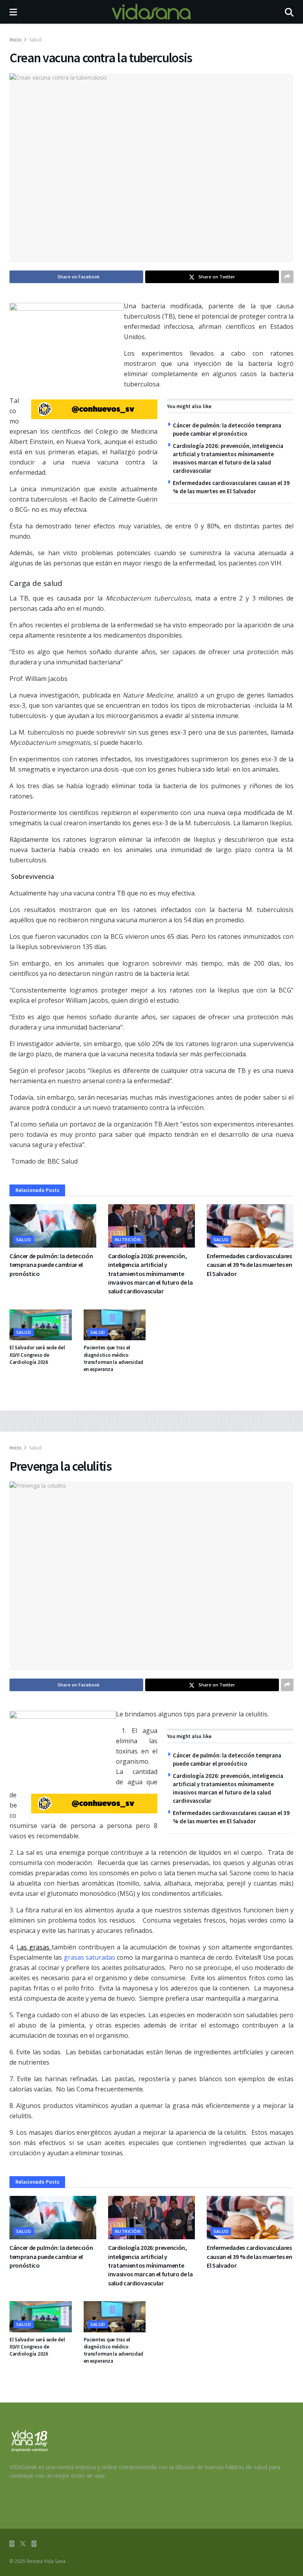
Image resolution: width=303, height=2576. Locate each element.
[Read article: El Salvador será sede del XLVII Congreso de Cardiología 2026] (41, 1325)
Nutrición (128, 1240)
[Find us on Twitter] (23, 2544)
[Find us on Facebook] (12, 2544)
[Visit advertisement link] (94, 409)
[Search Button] (289, 12)
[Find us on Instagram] (34, 2544)
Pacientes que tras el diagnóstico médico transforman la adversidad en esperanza (114, 1358)
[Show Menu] (13, 12)
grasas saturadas (90, 1957)
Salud (35, 40)
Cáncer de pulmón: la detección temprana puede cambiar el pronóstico (51, 1265)
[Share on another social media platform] (287, 277)
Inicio (15, 40)
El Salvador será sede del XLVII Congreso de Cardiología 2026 (37, 1355)
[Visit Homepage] (151, 12)
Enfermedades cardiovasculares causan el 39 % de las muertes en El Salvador (250, 1265)
